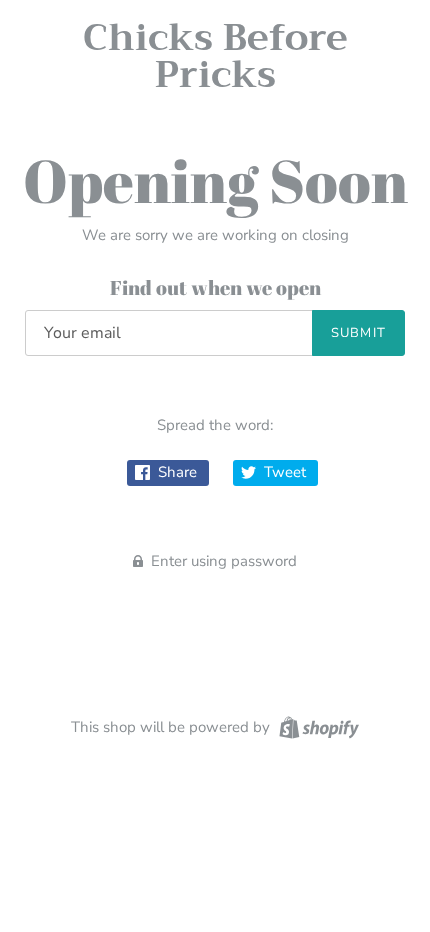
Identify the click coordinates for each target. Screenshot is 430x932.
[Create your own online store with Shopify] (316, 726)
